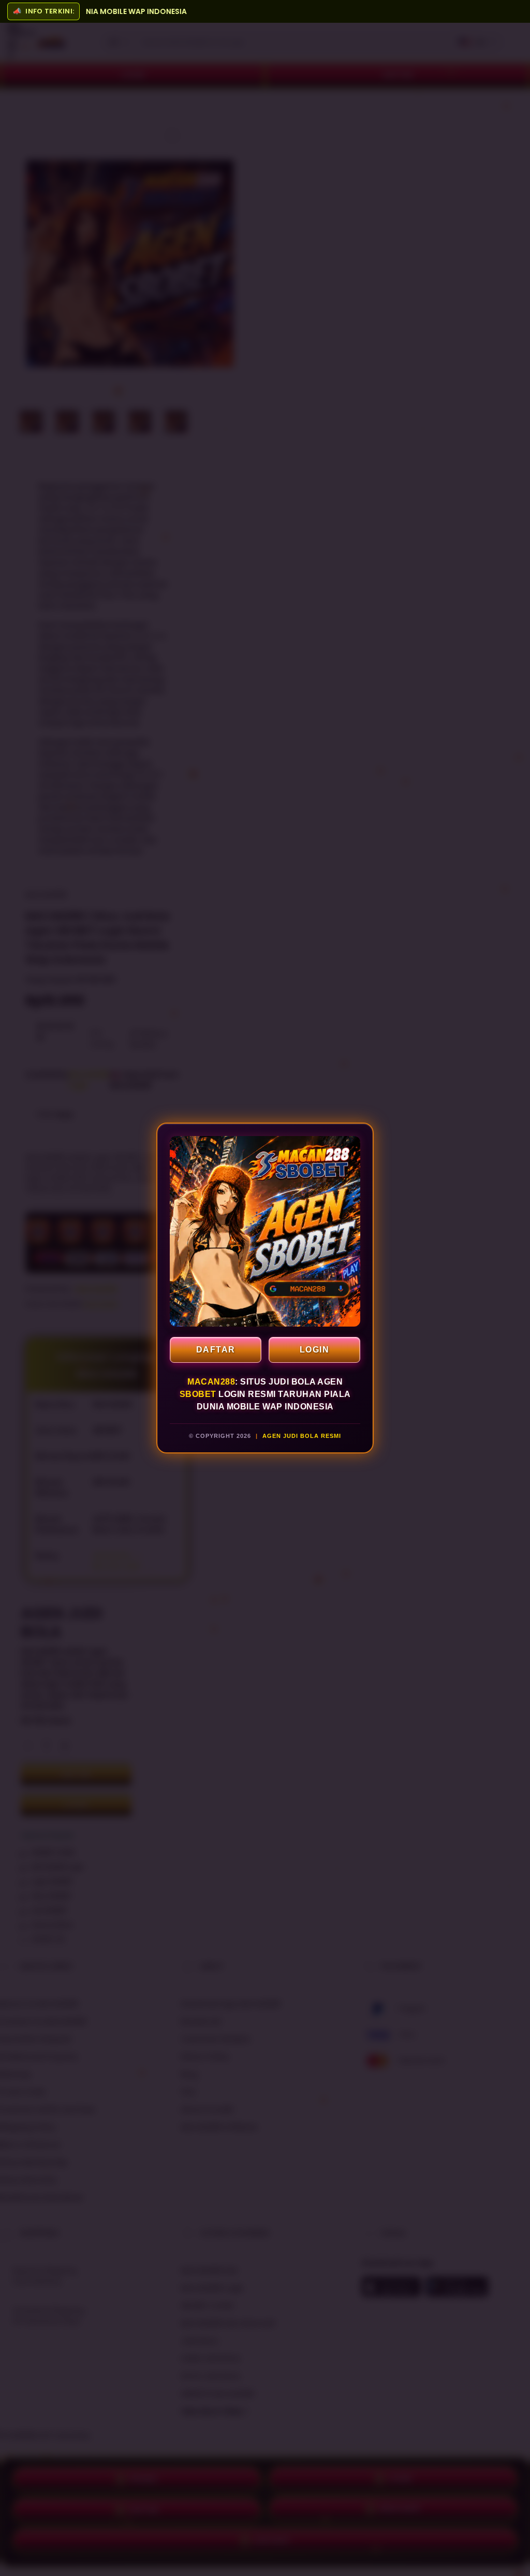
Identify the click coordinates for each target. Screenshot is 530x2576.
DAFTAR (216, 1350)
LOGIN (315, 1350)
